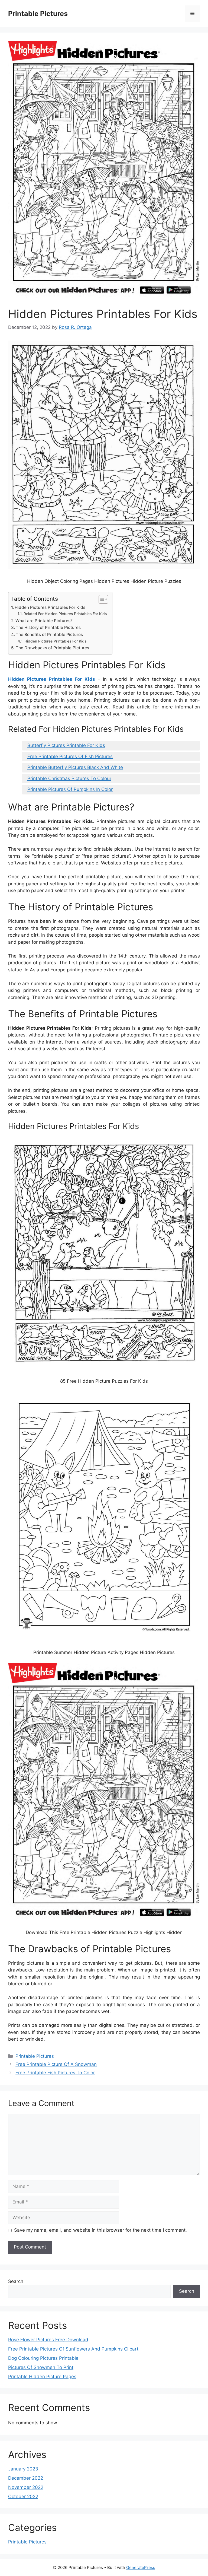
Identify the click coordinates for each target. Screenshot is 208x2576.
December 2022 (26, 2478)
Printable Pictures (38, 14)
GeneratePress (141, 2567)
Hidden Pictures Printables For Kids (50, 607)
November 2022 (26, 2487)
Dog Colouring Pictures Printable (43, 2358)
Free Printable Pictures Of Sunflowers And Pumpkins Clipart (73, 2349)
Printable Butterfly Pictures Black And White (75, 767)
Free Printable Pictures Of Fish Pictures (70, 756)
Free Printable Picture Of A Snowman (56, 2064)
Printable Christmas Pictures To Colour (69, 778)
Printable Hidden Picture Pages (42, 2377)
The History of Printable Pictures (48, 627)
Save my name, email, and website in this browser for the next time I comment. (100, 2230)
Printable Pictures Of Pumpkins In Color (70, 789)
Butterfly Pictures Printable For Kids (66, 745)
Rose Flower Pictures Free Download (48, 2340)
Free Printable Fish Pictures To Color (55, 2073)
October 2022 (23, 2497)
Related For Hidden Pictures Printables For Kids (65, 614)
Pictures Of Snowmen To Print (41, 2367)
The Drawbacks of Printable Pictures (52, 648)
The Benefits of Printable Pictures (49, 635)
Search (16, 2281)
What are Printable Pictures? (44, 621)
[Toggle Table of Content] (101, 599)
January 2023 (23, 2469)
